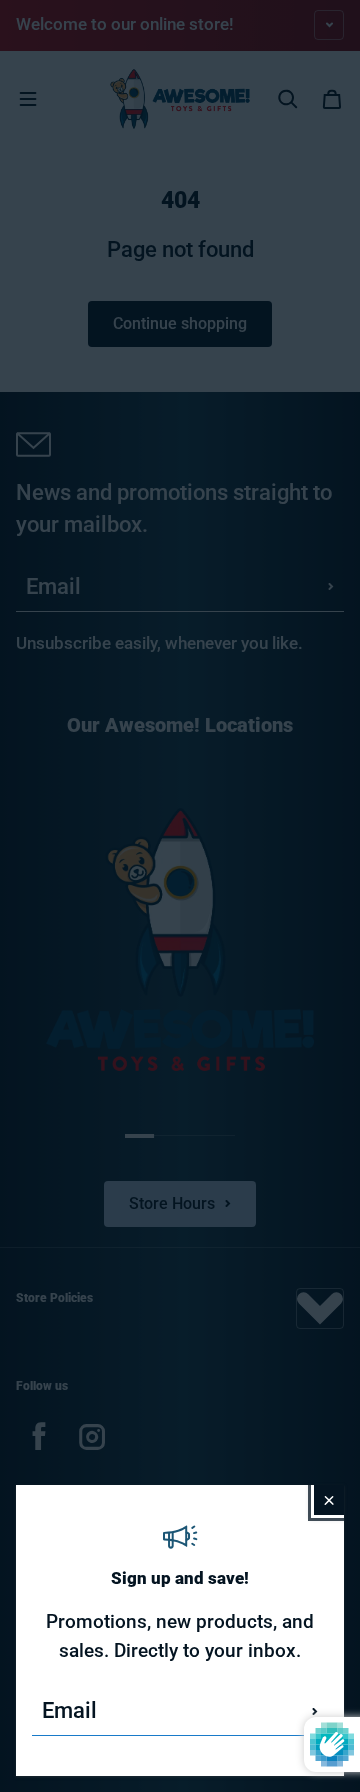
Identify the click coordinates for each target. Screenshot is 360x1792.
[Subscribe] (315, 1711)
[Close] (329, 1500)
